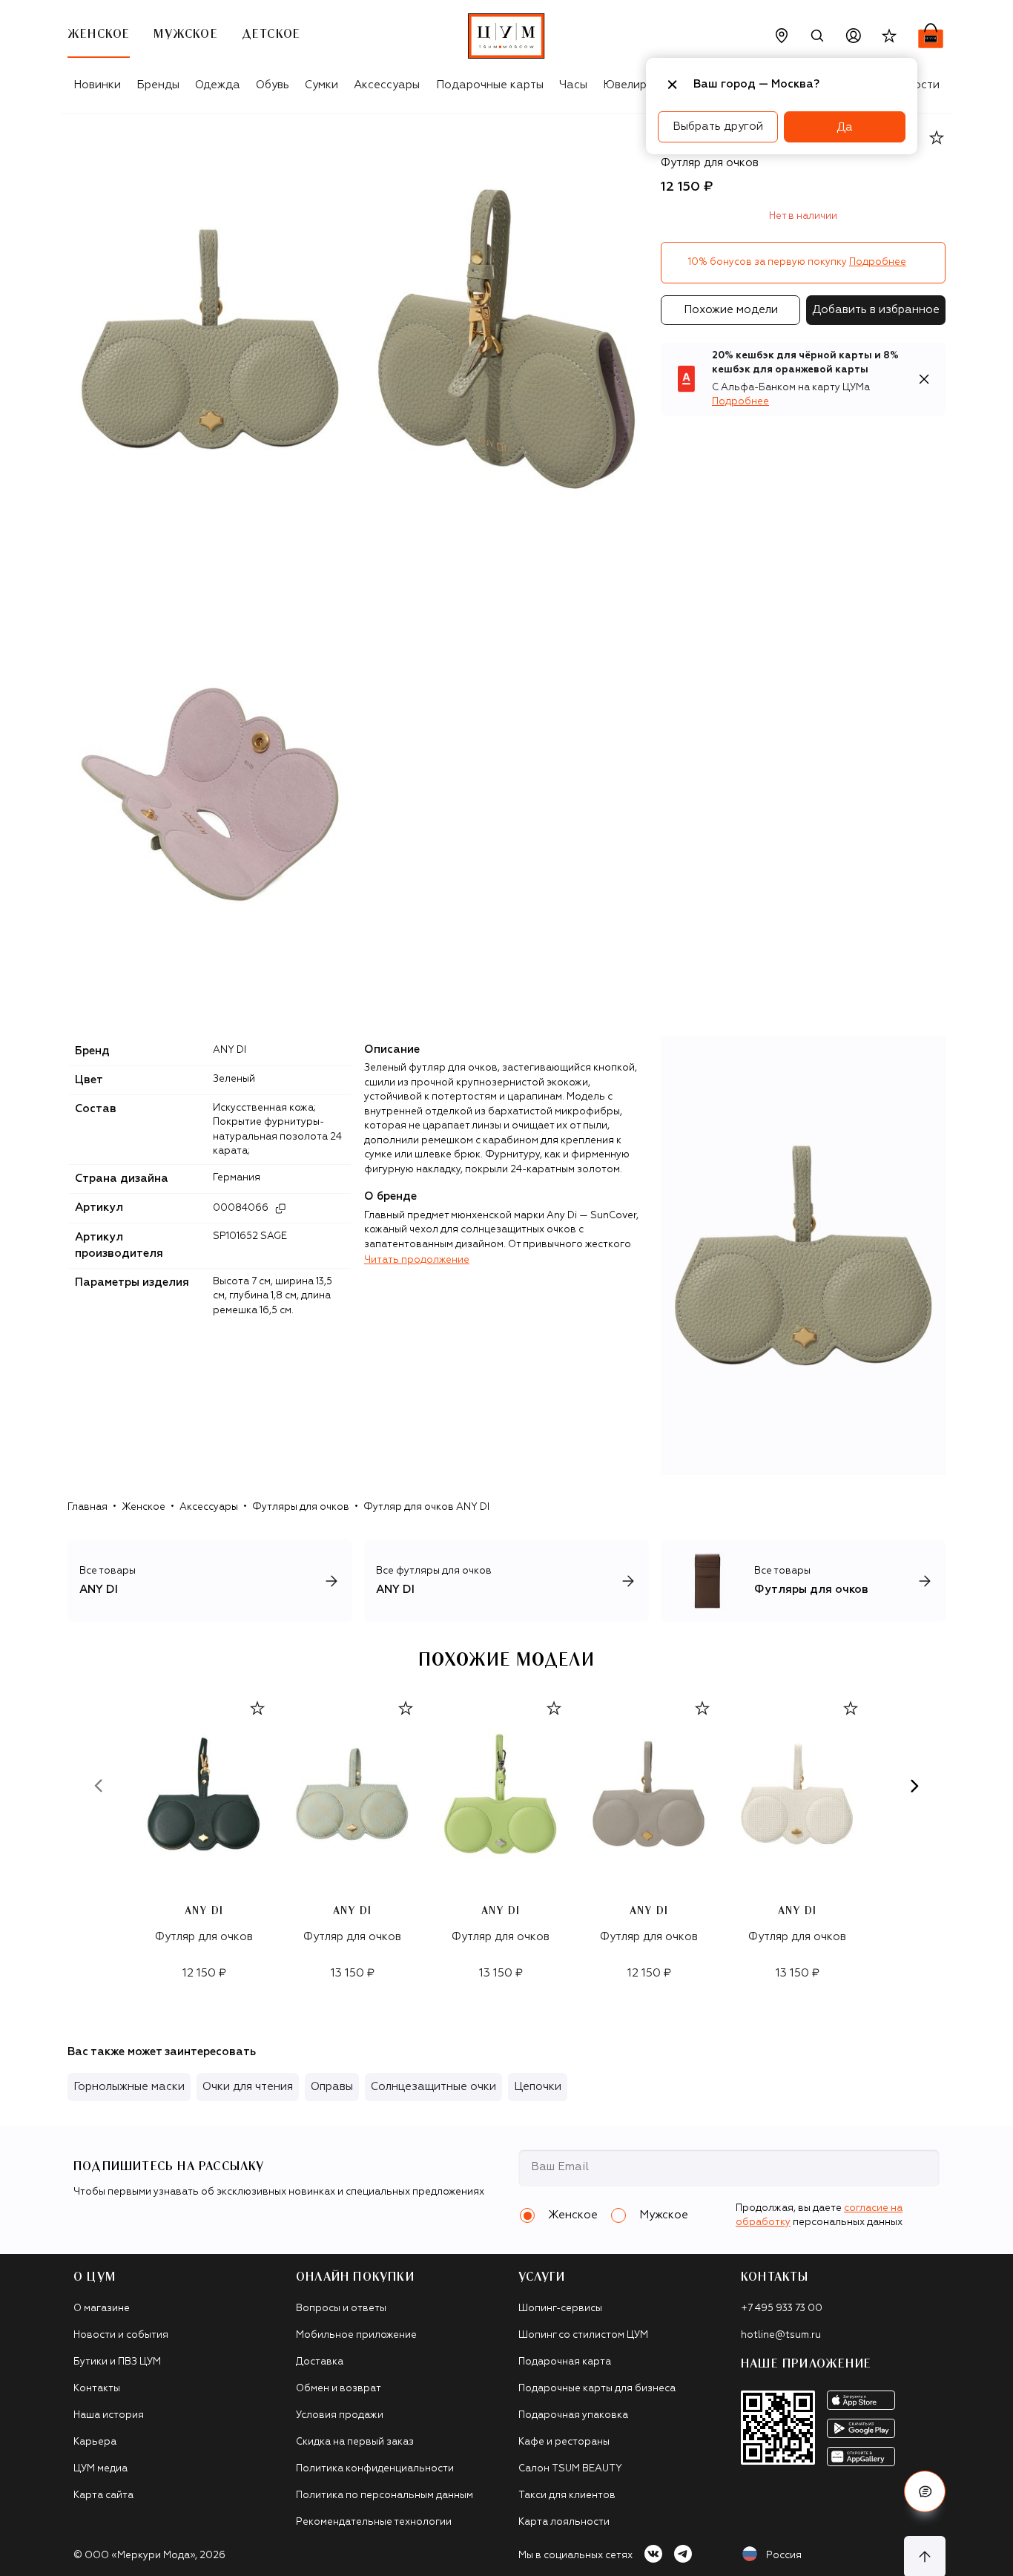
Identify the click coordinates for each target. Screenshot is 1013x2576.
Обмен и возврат (339, 2389)
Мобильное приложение (356, 2335)
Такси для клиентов (567, 2495)
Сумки (321, 85)
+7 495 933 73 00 (782, 2309)
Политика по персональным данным (385, 2495)
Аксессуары (387, 85)
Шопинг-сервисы (560, 2309)
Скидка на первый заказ (355, 2442)
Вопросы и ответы (341, 2309)
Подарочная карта (565, 2362)
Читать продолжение (417, 1260)
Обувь (273, 85)
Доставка (320, 2362)
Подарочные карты (490, 85)
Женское (143, 1507)
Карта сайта (103, 2495)
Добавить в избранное (876, 310)
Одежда (218, 85)
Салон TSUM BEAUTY (570, 2469)
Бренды (158, 85)
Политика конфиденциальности (375, 2469)
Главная (88, 1507)
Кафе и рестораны (564, 2442)
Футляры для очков (301, 1507)
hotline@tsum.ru (781, 2335)
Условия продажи (340, 2415)
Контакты (97, 2389)
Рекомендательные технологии (374, 2522)
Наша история (109, 2415)
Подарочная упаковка (573, 2415)
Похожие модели (731, 310)
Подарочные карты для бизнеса (597, 2389)
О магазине (102, 2309)
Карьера (95, 2442)
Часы (573, 85)
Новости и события (121, 2335)
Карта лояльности (564, 2522)
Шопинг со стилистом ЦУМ (583, 2335)
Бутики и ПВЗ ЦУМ (117, 2362)
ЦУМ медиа (100, 2469)
